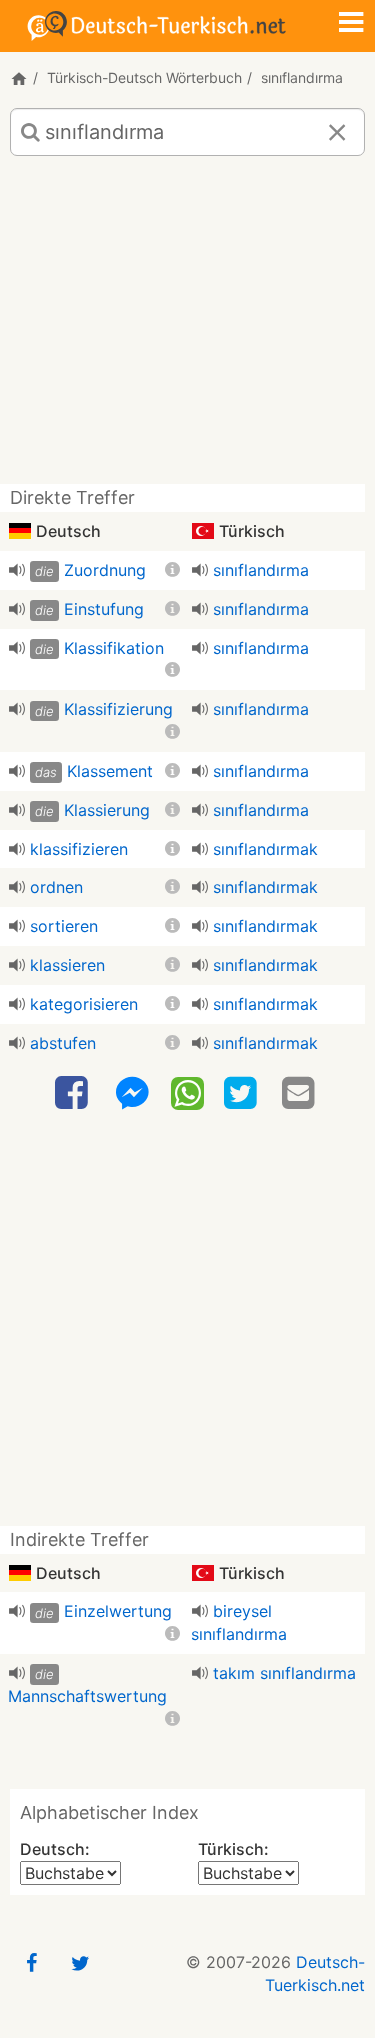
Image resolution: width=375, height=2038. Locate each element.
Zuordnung (105, 570)
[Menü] (351, 24)
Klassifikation (114, 648)
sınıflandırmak (265, 849)
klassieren (67, 965)
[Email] (301, 1093)
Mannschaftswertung (87, 1696)
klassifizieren (79, 849)
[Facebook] (74, 1093)
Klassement (110, 771)
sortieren (64, 926)
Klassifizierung (118, 709)
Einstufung (104, 609)
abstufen (63, 1043)
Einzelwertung (118, 1611)
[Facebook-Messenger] (132, 1093)
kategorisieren (84, 1004)
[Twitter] (243, 1093)
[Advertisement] (187, 327)
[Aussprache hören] (17, 570)
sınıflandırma (261, 570)
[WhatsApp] (187, 1092)
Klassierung (107, 810)
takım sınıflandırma (284, 1673)
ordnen (56, 887)
